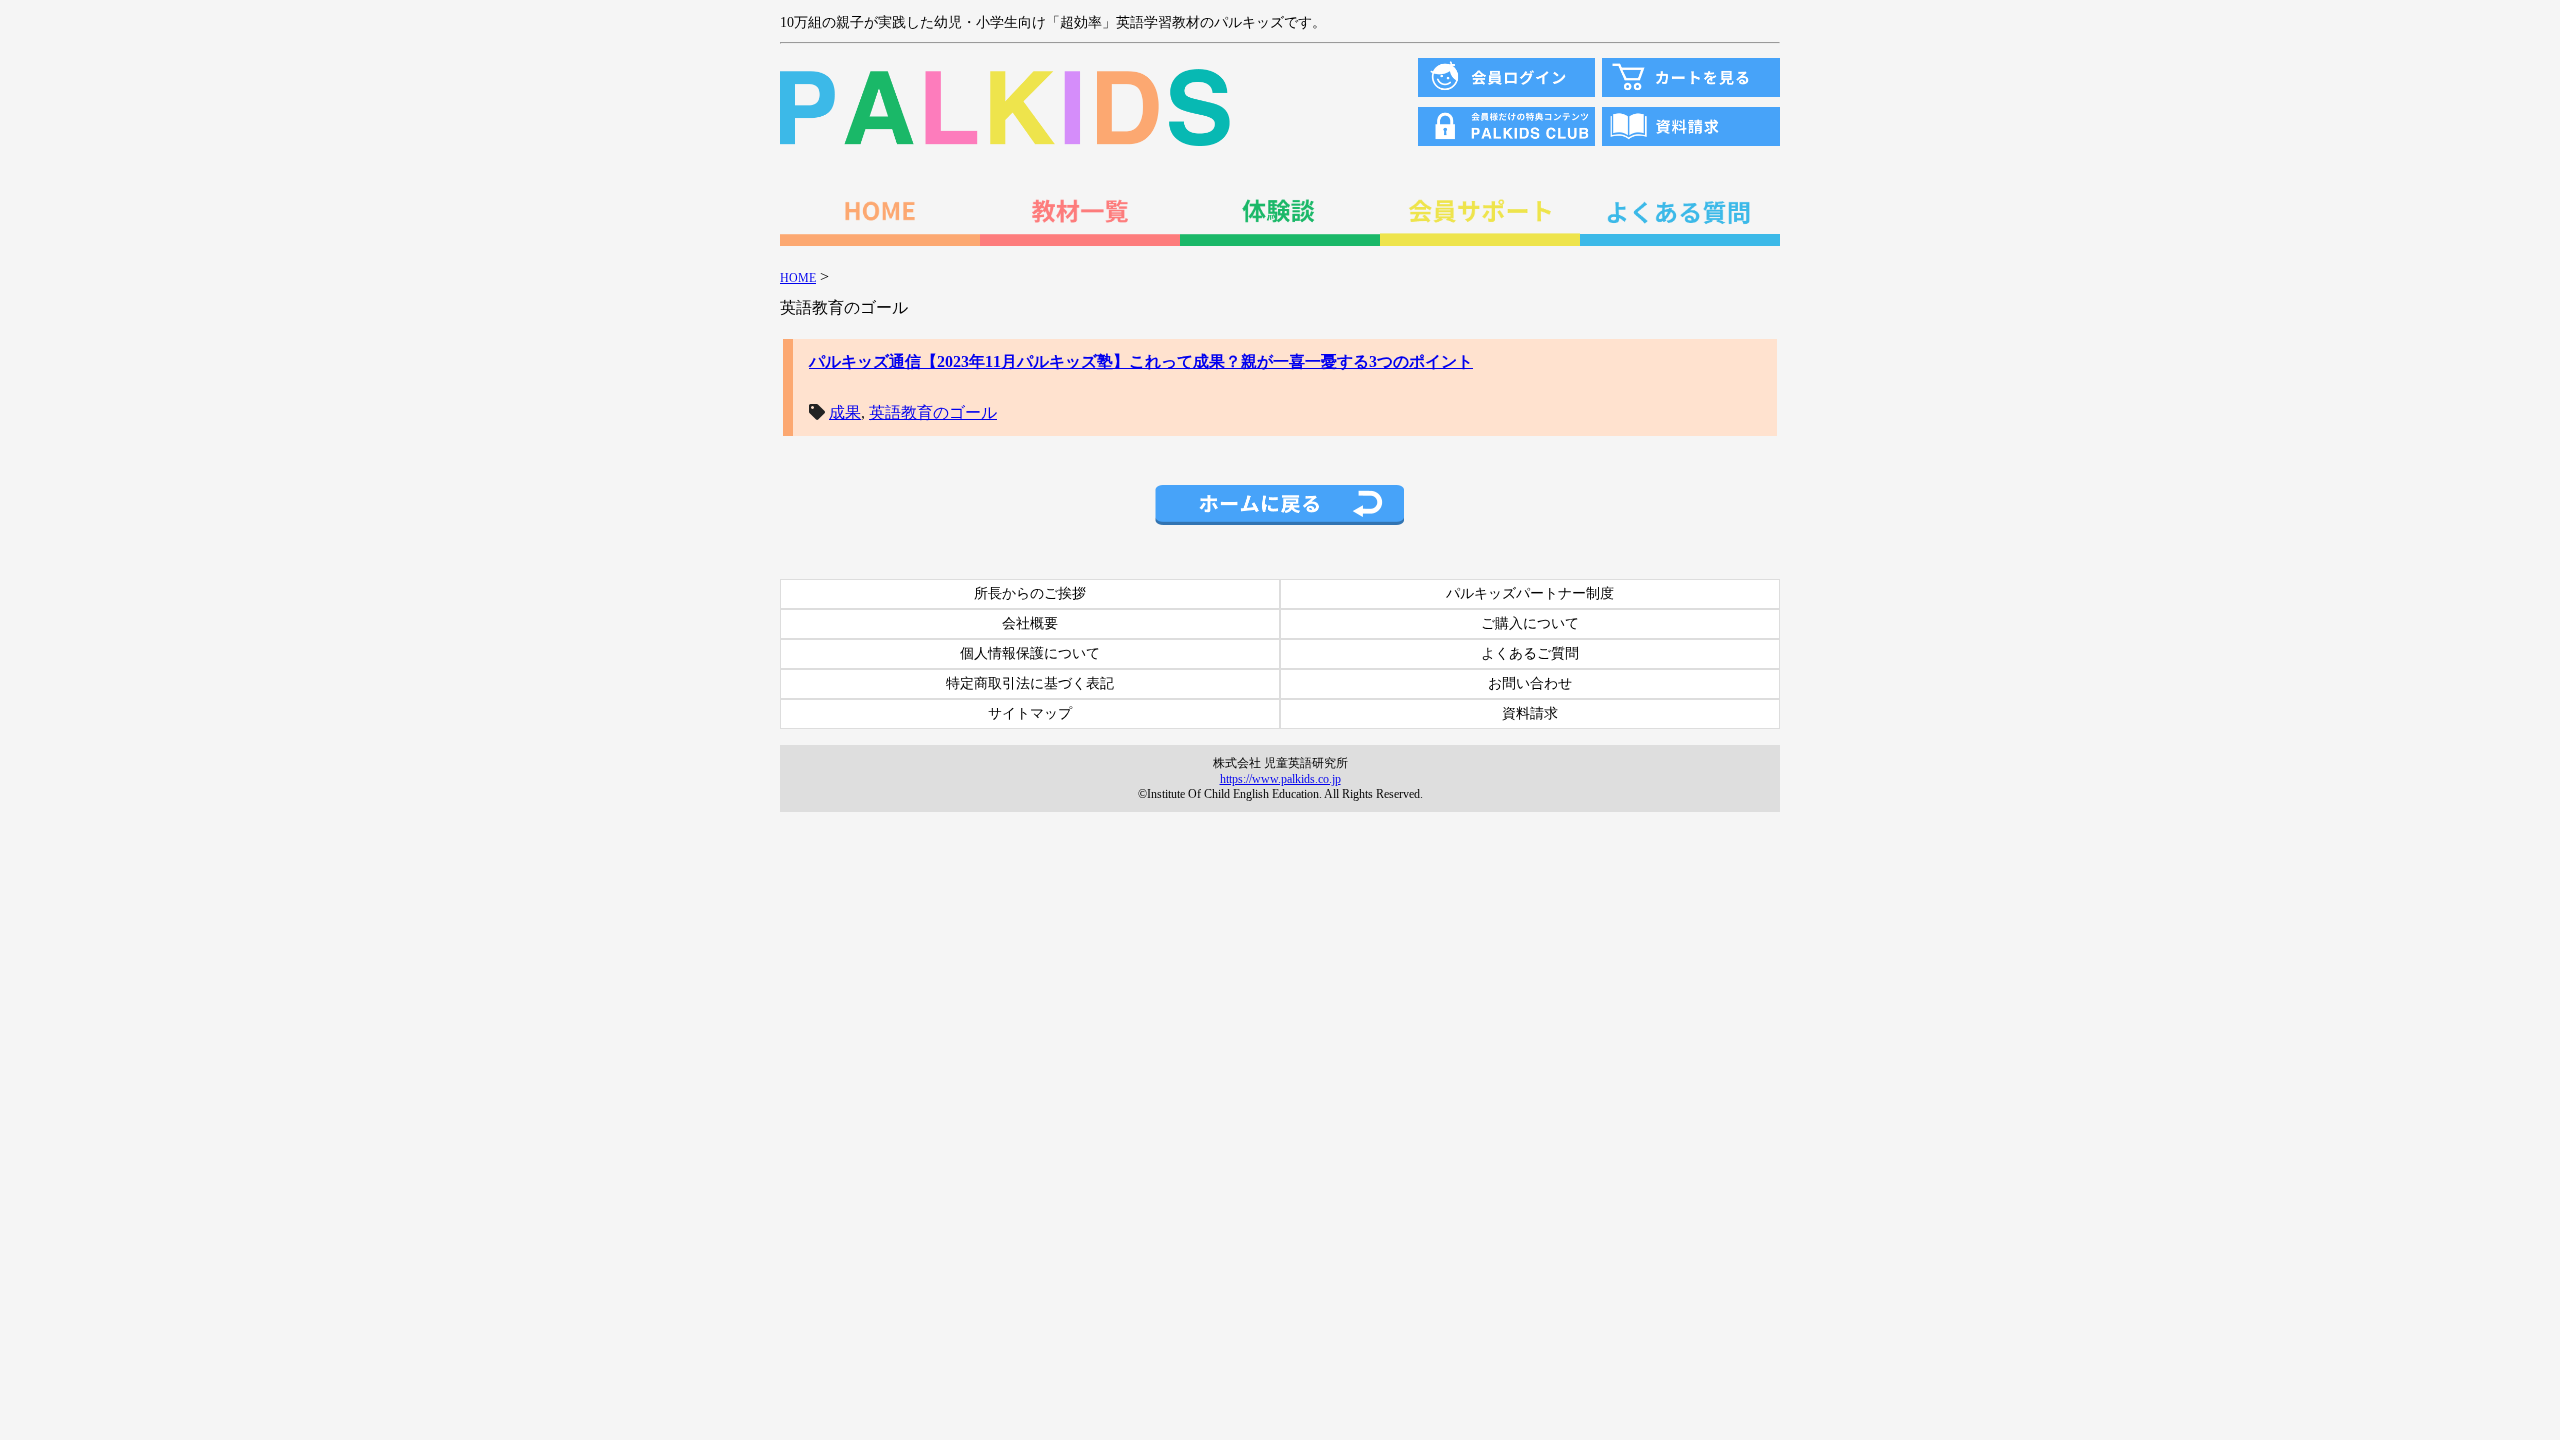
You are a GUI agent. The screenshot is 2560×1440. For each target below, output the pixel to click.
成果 (845, 412)
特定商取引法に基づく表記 (1030, 683)
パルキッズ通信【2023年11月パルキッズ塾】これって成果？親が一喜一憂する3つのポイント (1141, 361)
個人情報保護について (1030, 653)
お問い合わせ (1530, 683)
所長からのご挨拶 (1030, 593)
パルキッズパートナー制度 (1530, 593)
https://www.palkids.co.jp (1280, 779)
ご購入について (1530, 623)
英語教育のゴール (933, 412)
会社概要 (1030, 623)
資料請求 (1530, 713)
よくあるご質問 (1530, 653)
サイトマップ (1030, 713)
